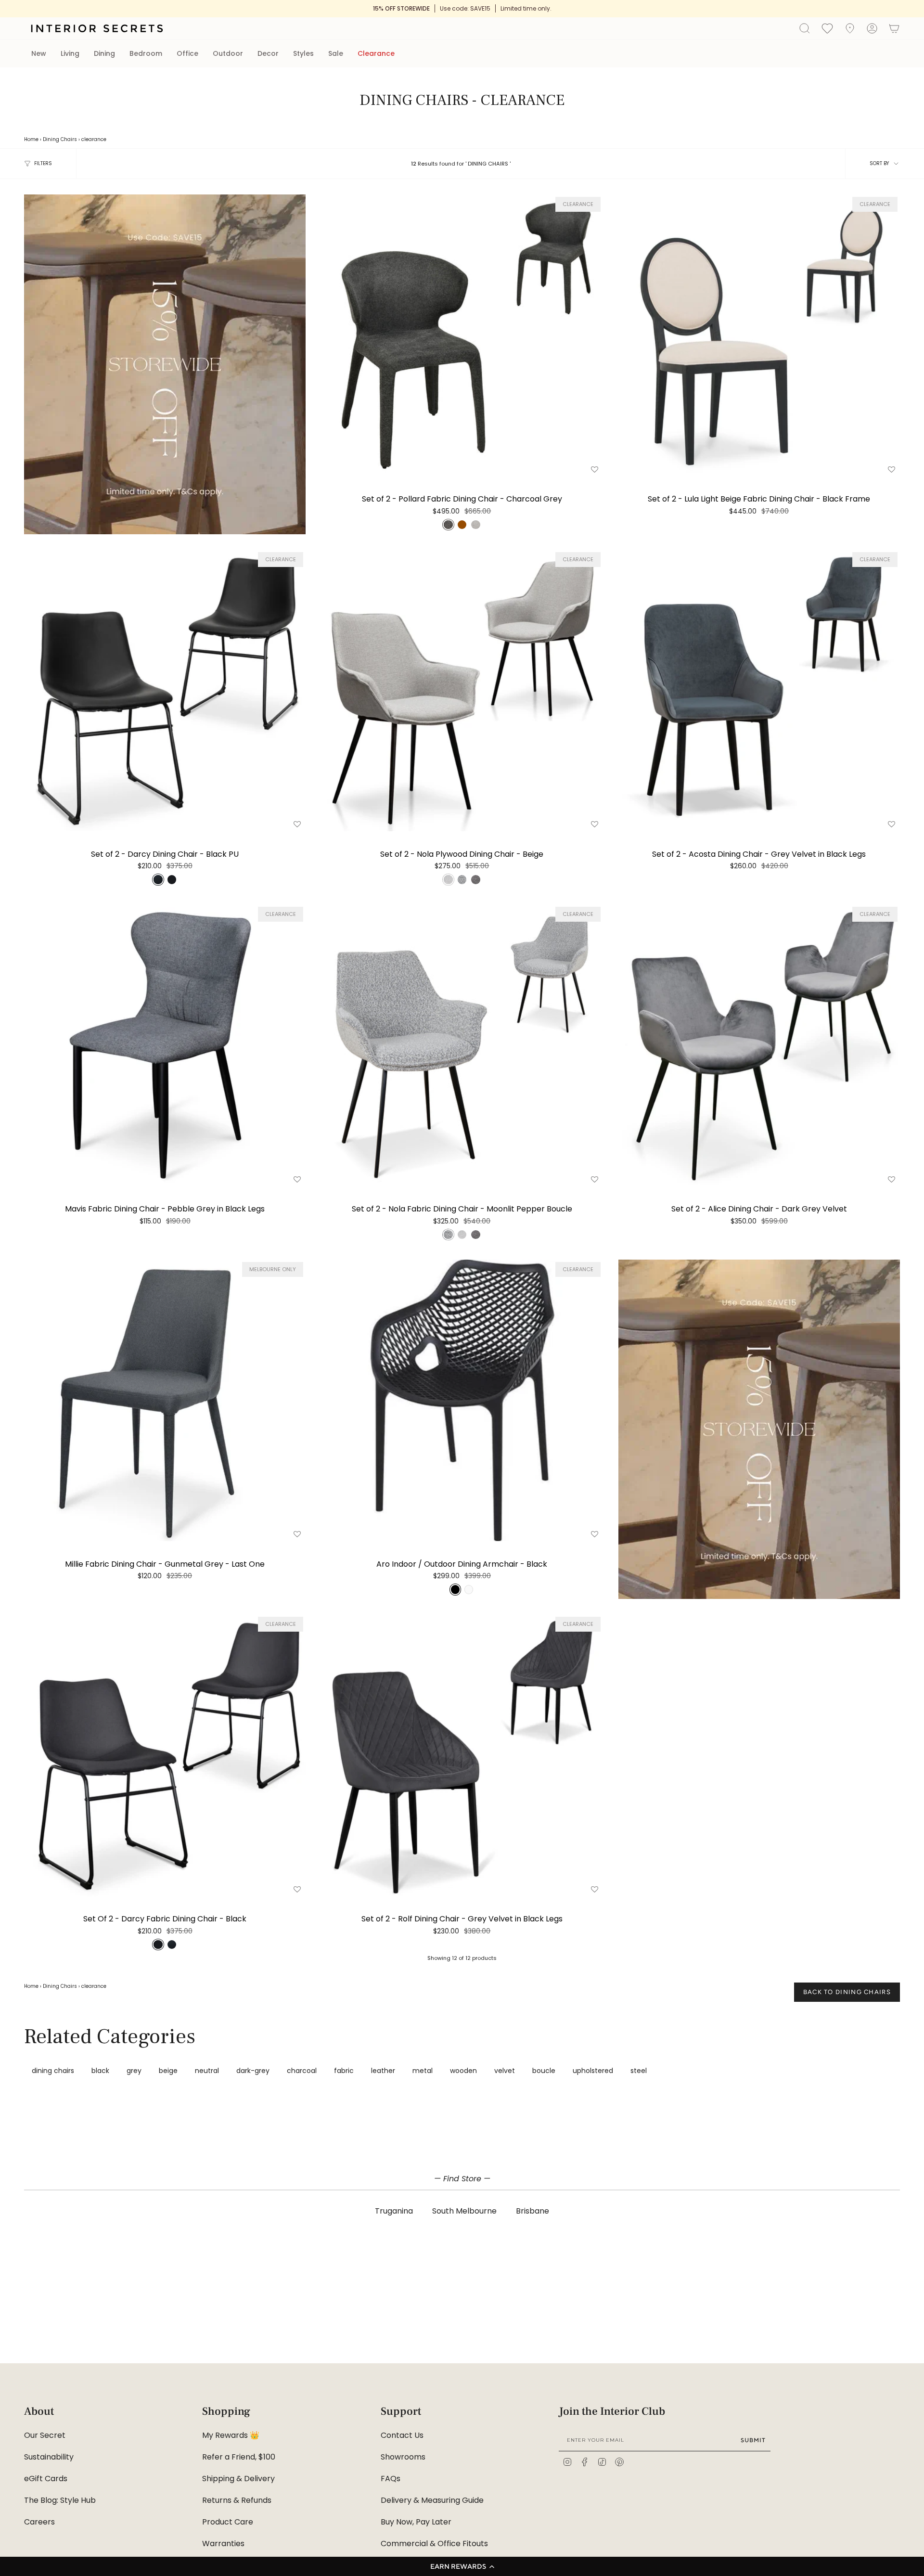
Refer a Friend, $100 (239, 2457)
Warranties (223, 2544)
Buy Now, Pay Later (416, 2522)
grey (134, 2071)
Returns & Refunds (237, 2500)
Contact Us (402, 2435)
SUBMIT (753, 2440)
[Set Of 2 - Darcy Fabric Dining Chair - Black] (165, 1755)
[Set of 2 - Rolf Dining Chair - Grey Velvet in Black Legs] (462, 1755)
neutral (207, 2071)
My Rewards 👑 (231, 2435)
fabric (344, 2071)
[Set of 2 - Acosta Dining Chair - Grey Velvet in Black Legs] (759, 690)
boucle (544, 2071)
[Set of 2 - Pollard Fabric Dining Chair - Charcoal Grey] (462, 335)
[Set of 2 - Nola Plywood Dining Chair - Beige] (462, 690)
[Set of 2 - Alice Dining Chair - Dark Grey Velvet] (759, 1045)
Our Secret (45, 2435)
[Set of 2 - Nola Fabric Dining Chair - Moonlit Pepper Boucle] (462, 1045)
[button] (462, 2566)
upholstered (593, 2071)
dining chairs (53, 2071)
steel (639, 2071)
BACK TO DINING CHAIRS (847, 1992)
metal (423, 2071)
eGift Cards (46, 2479)
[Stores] (850, 28)
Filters (43, 163)
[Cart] (894, 28)
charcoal (302, 2071)
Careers (39, 2522)
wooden (463, 2071)
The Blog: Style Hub (60, 2500)
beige (168, 2071)
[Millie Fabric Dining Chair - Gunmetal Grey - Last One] (165, 1400)
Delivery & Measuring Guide (432, 2500)
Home (31, 139)
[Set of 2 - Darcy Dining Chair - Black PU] (165, 690)
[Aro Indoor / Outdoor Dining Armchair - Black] (462, 1400)
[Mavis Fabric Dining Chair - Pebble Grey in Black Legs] (165, 1045)
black (100, 2071)
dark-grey (253, 2071)
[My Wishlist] (827, 28)
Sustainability (49, 2457)
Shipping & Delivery (238, 2479)
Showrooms (403, 2457)
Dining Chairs (60, 139)
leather (383, 2071)
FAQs (391, 2479)
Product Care (228, 2522)
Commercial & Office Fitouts (434, 2544)
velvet (505, 2071)
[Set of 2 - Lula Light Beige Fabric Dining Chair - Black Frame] (759, 335)
